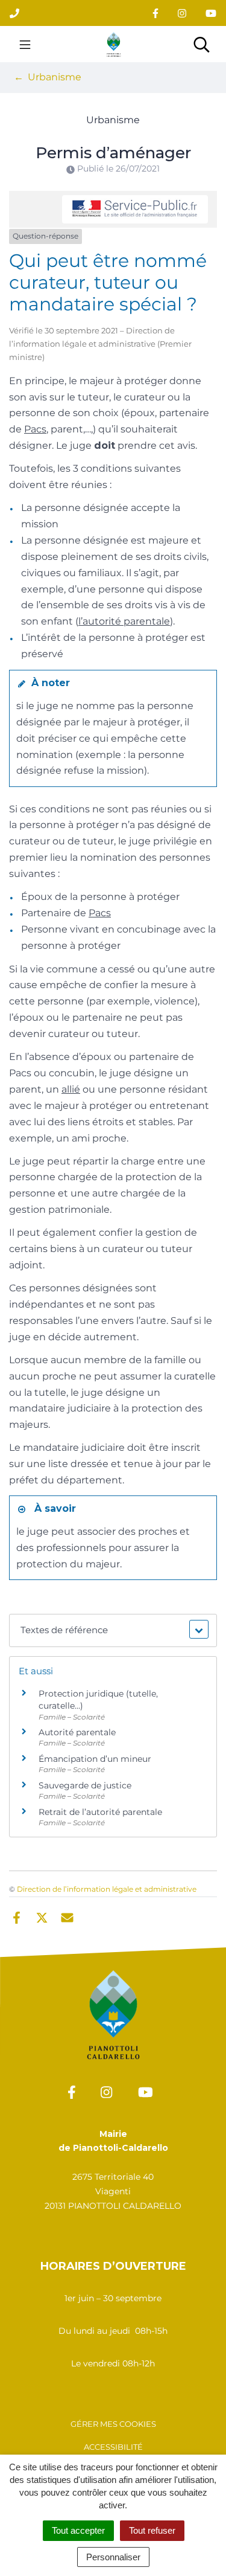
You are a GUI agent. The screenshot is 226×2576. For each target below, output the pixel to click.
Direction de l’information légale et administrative (107, 1889)
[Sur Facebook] (17, 1916)
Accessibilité (113, 2447)
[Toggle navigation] (25, 44)
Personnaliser (113, 2557)
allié (71, 1089)
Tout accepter (78, 2530)
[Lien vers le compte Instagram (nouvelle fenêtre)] (182, 13)
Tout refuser (152, 2530)
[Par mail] (67, 1916)
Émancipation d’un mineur (95, 1759)
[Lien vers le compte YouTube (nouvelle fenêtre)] (211, 13)
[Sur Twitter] (42, 1916)
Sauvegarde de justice (85, 1785)
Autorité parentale (77, 1732)
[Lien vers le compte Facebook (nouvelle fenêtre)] (155, 13)
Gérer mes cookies (113, 2424)
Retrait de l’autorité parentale (100, 1812)
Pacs (35, 429)
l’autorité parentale (124, 621)
